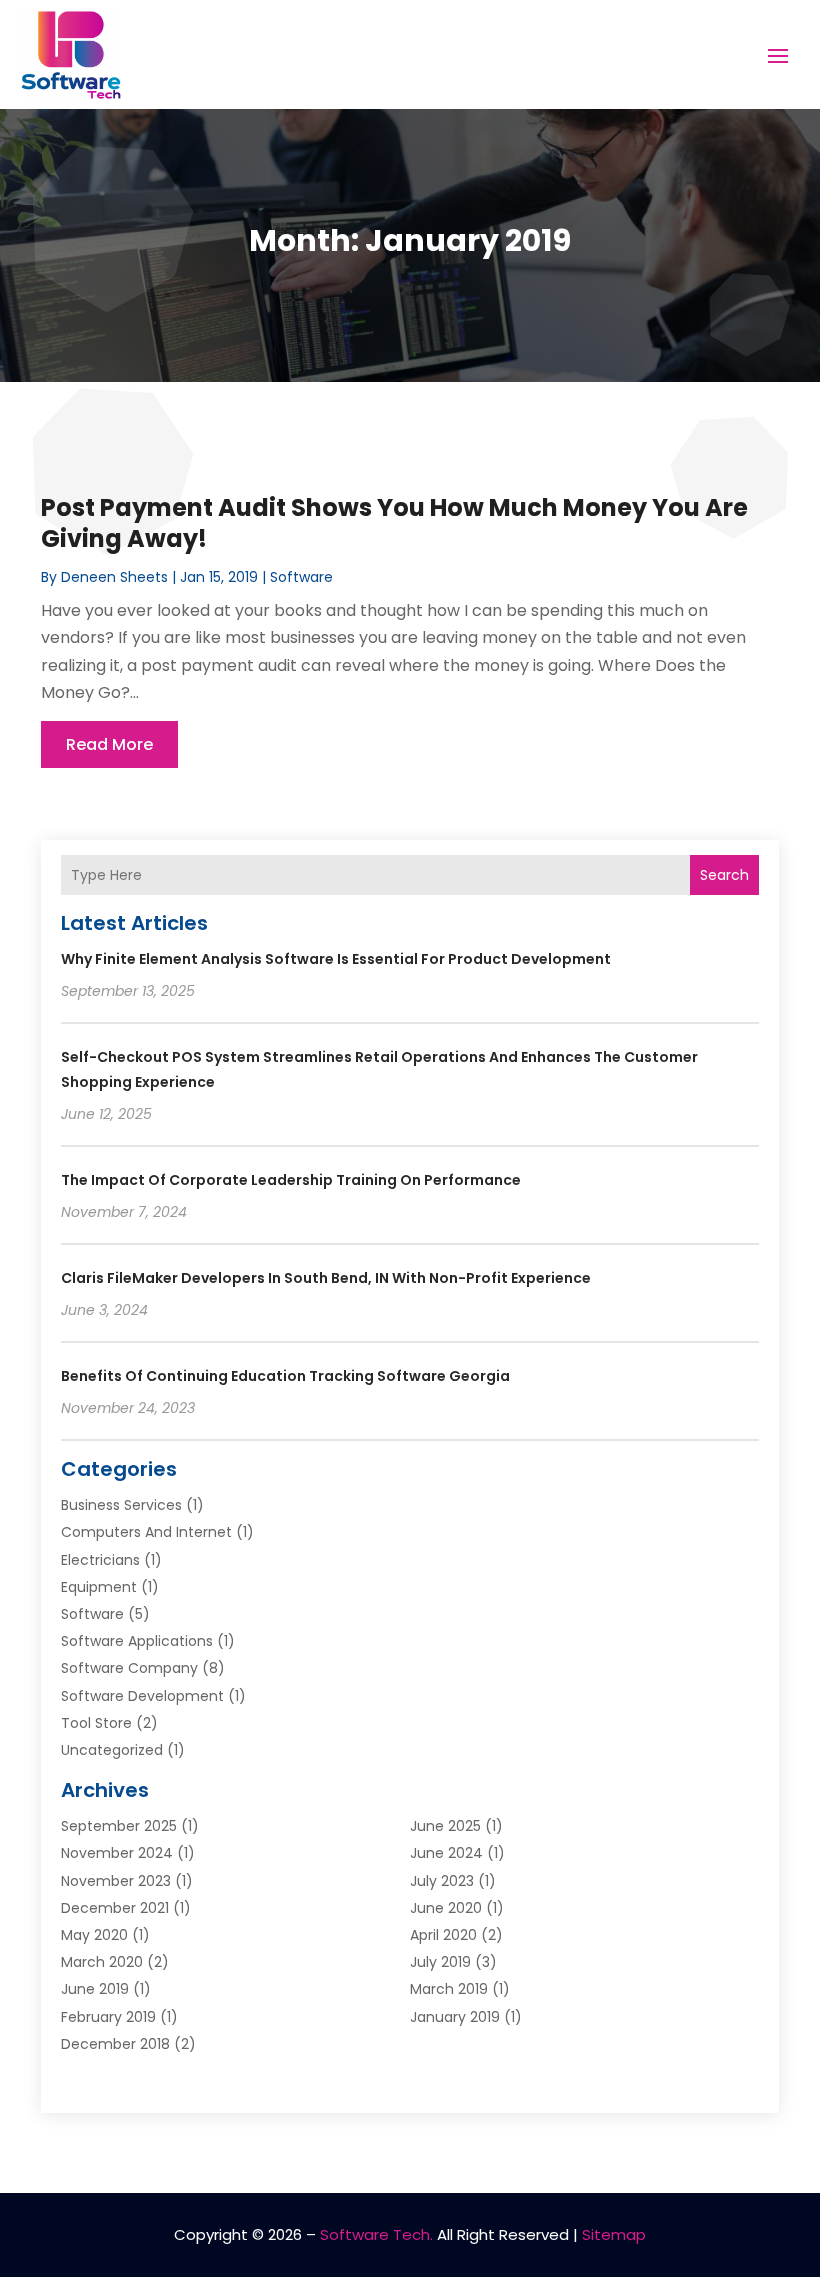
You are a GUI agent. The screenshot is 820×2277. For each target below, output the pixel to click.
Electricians (100, 1560)
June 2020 (446, 1908)
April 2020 (443, 1935)
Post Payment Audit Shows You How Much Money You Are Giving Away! (394, 523)
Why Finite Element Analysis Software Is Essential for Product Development (336, 959)
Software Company (129, 1668)
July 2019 (440, 1962)
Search (724, 875)
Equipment (99, 1587)
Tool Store (96, 1723)
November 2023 (116, 1881)
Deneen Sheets (114, 577)
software (301, 577)
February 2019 (108, 2017)
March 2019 (449, 1989)
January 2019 (455, 2017)
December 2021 (115, 1908)
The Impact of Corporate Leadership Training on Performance (291, 1180)
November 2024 (117, 1853)
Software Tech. (376, 2234)
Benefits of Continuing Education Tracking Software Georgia (285, 1376)
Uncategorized (112, 1750)
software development (142, 1696)
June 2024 (446, 1853)
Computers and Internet (146, 1532)
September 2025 (119, 1826)
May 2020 (94, 1935)
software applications (137, 1641)
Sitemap (614, 2234)
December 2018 (115, 2044)
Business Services (121, 1505)
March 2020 (102, 1962)
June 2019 (95, 1989)
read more (109, 744)
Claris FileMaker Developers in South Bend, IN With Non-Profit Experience (326, 1278)
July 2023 (442, 1881)
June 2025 (445, 1826)
